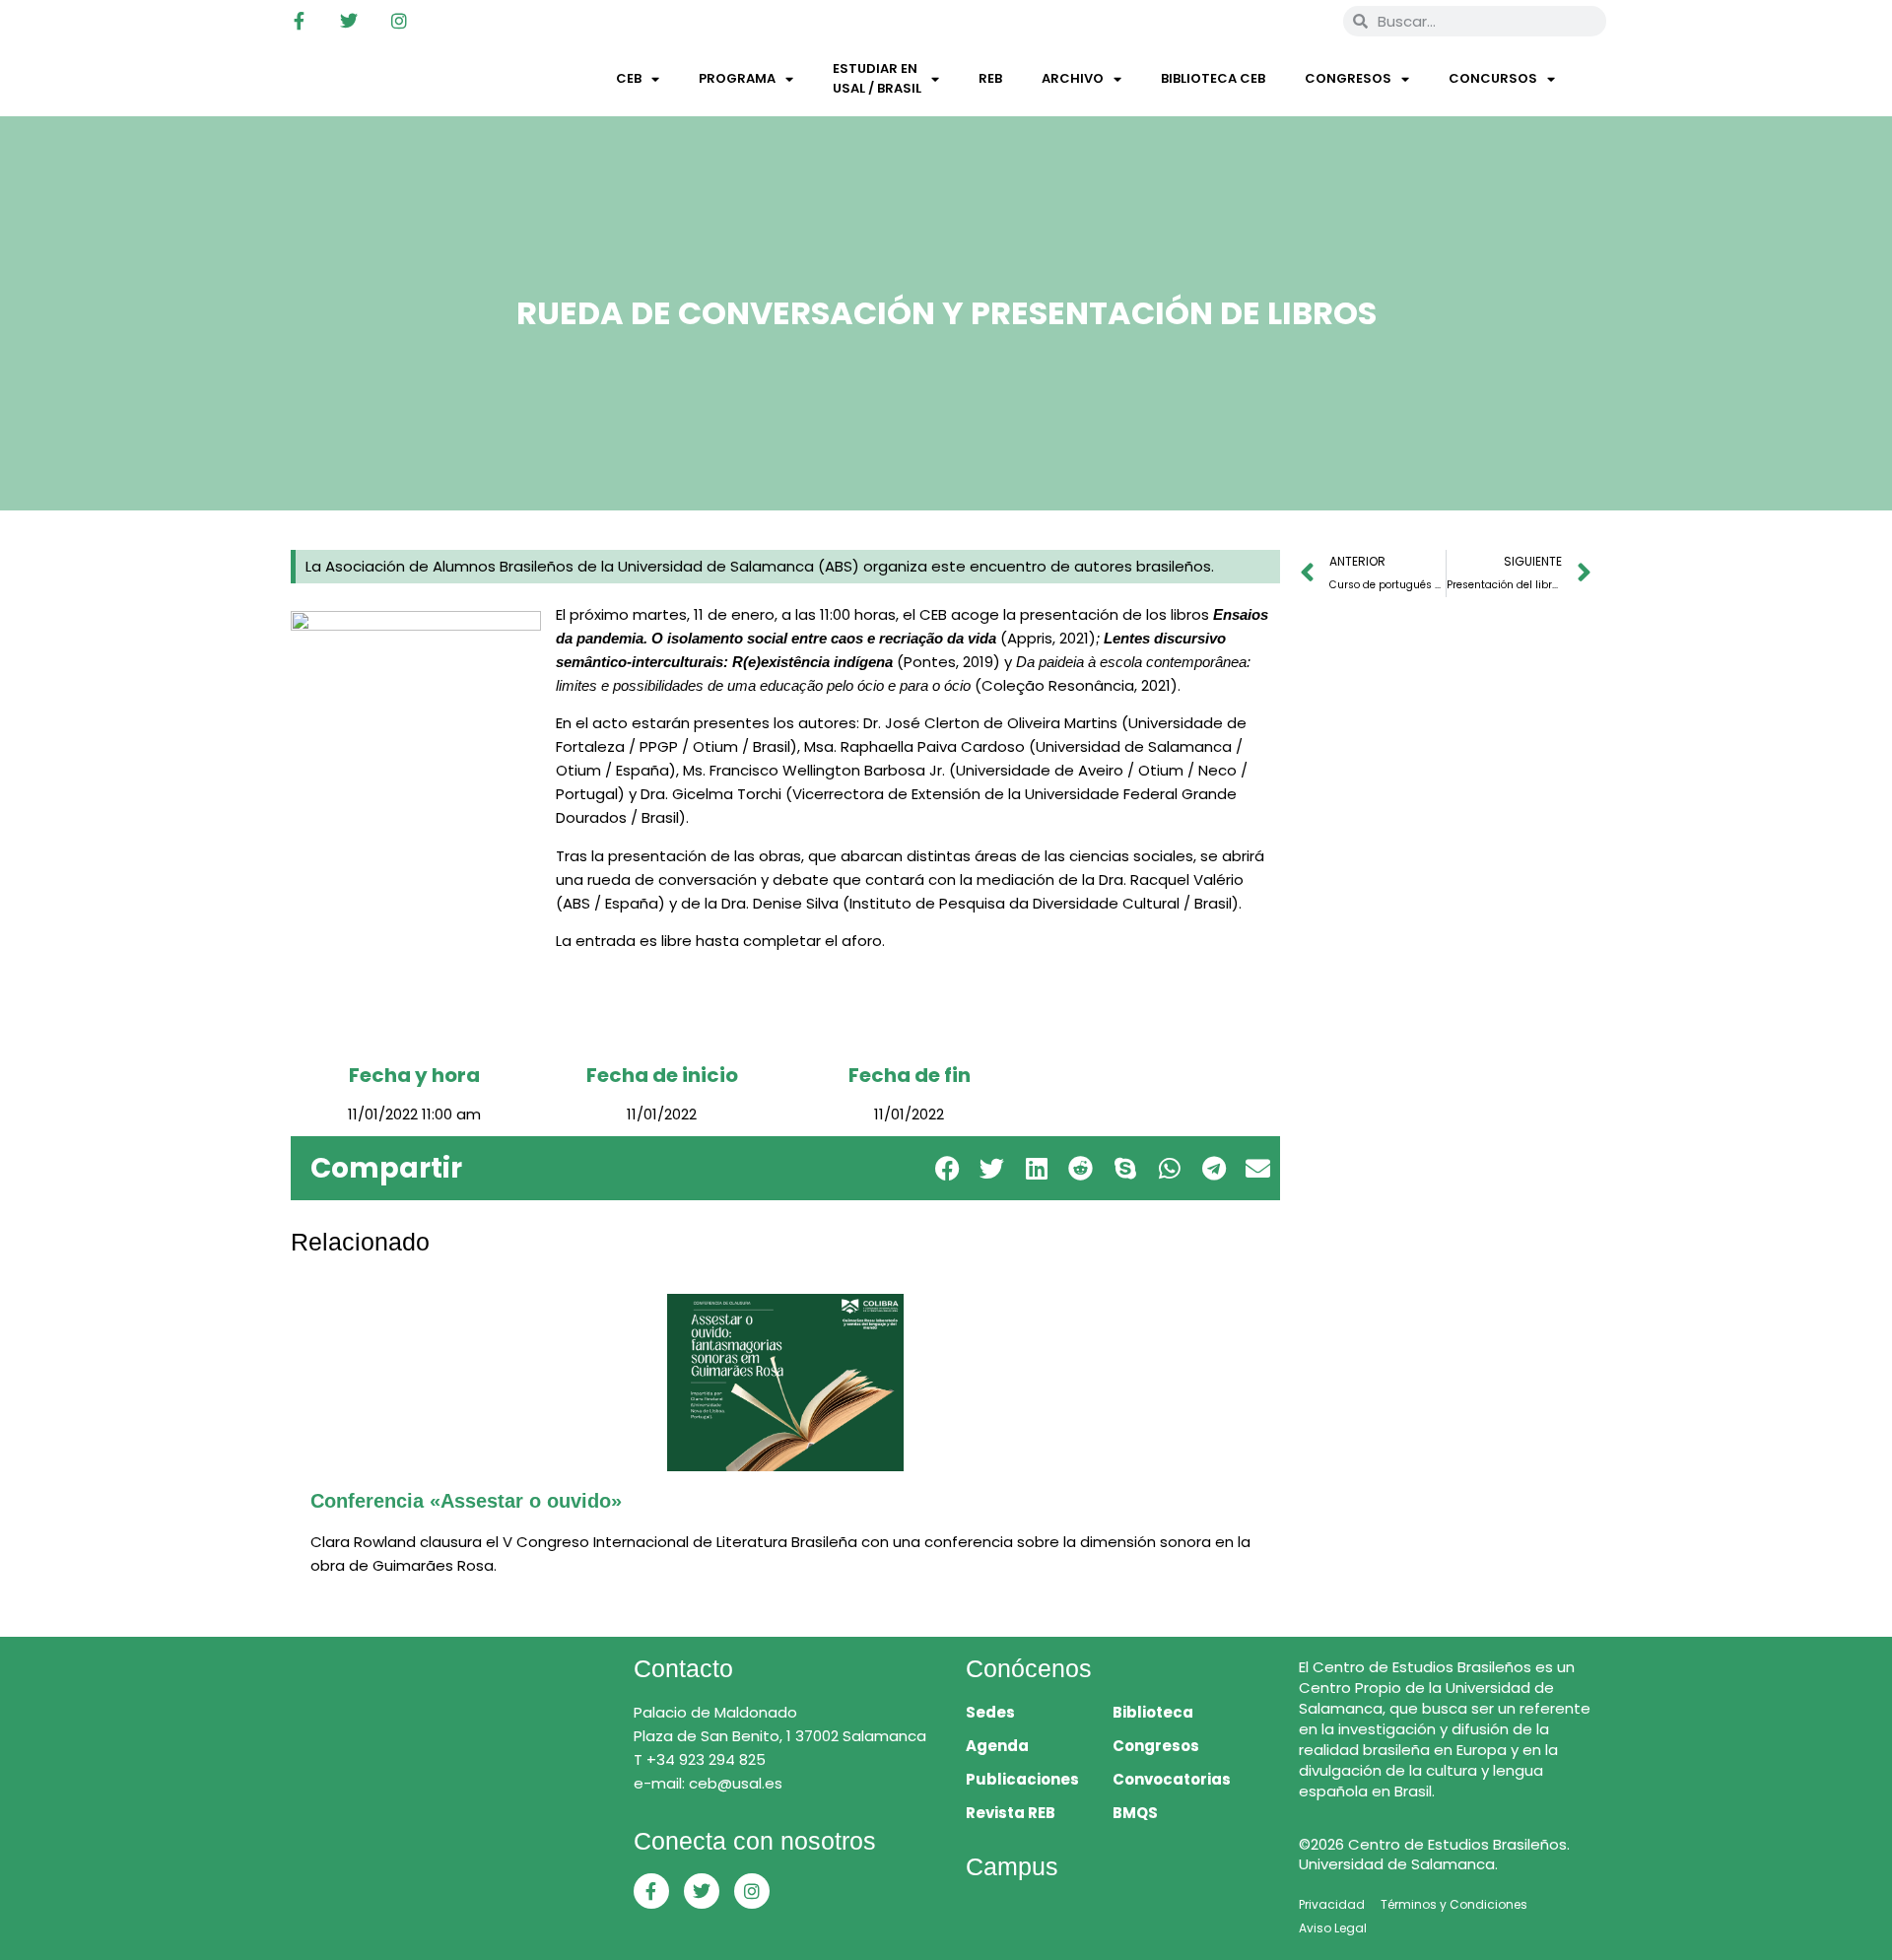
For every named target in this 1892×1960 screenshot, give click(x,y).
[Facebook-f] (299, 21)
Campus (1012, 1866)
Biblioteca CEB (1213, 78)
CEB (629, 78)
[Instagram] (399, 21)
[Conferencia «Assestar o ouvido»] (785, 1383)
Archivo (1073, 78)
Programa (737, 78)
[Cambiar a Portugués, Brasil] (1262, 21)
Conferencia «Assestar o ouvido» (466, 1501)
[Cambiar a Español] (1300, 21)
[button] (947, 1168)
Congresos (1348, 78)
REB (990, 78)
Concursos (1493, 78)
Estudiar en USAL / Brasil (877, 78)
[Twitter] (349, 21)
